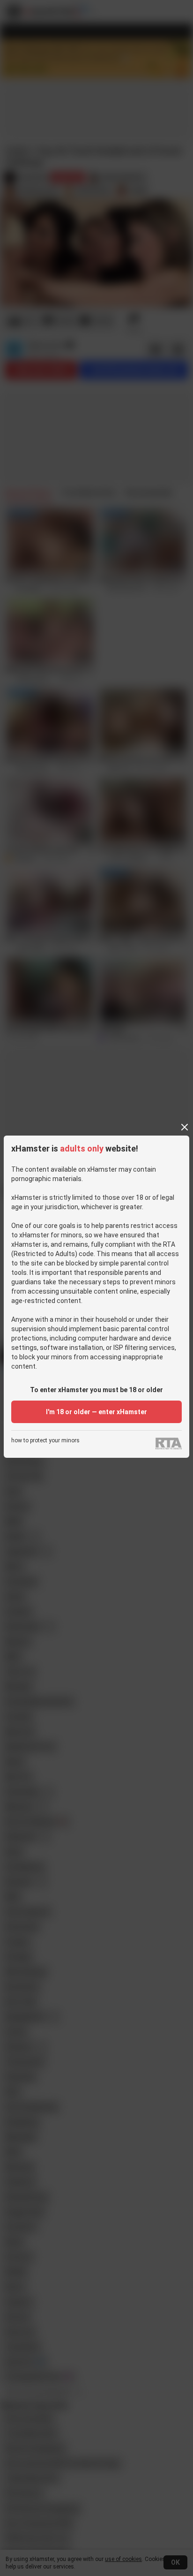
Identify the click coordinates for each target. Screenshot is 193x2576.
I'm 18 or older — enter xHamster (96, 1412)
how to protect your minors (45, 1441)
